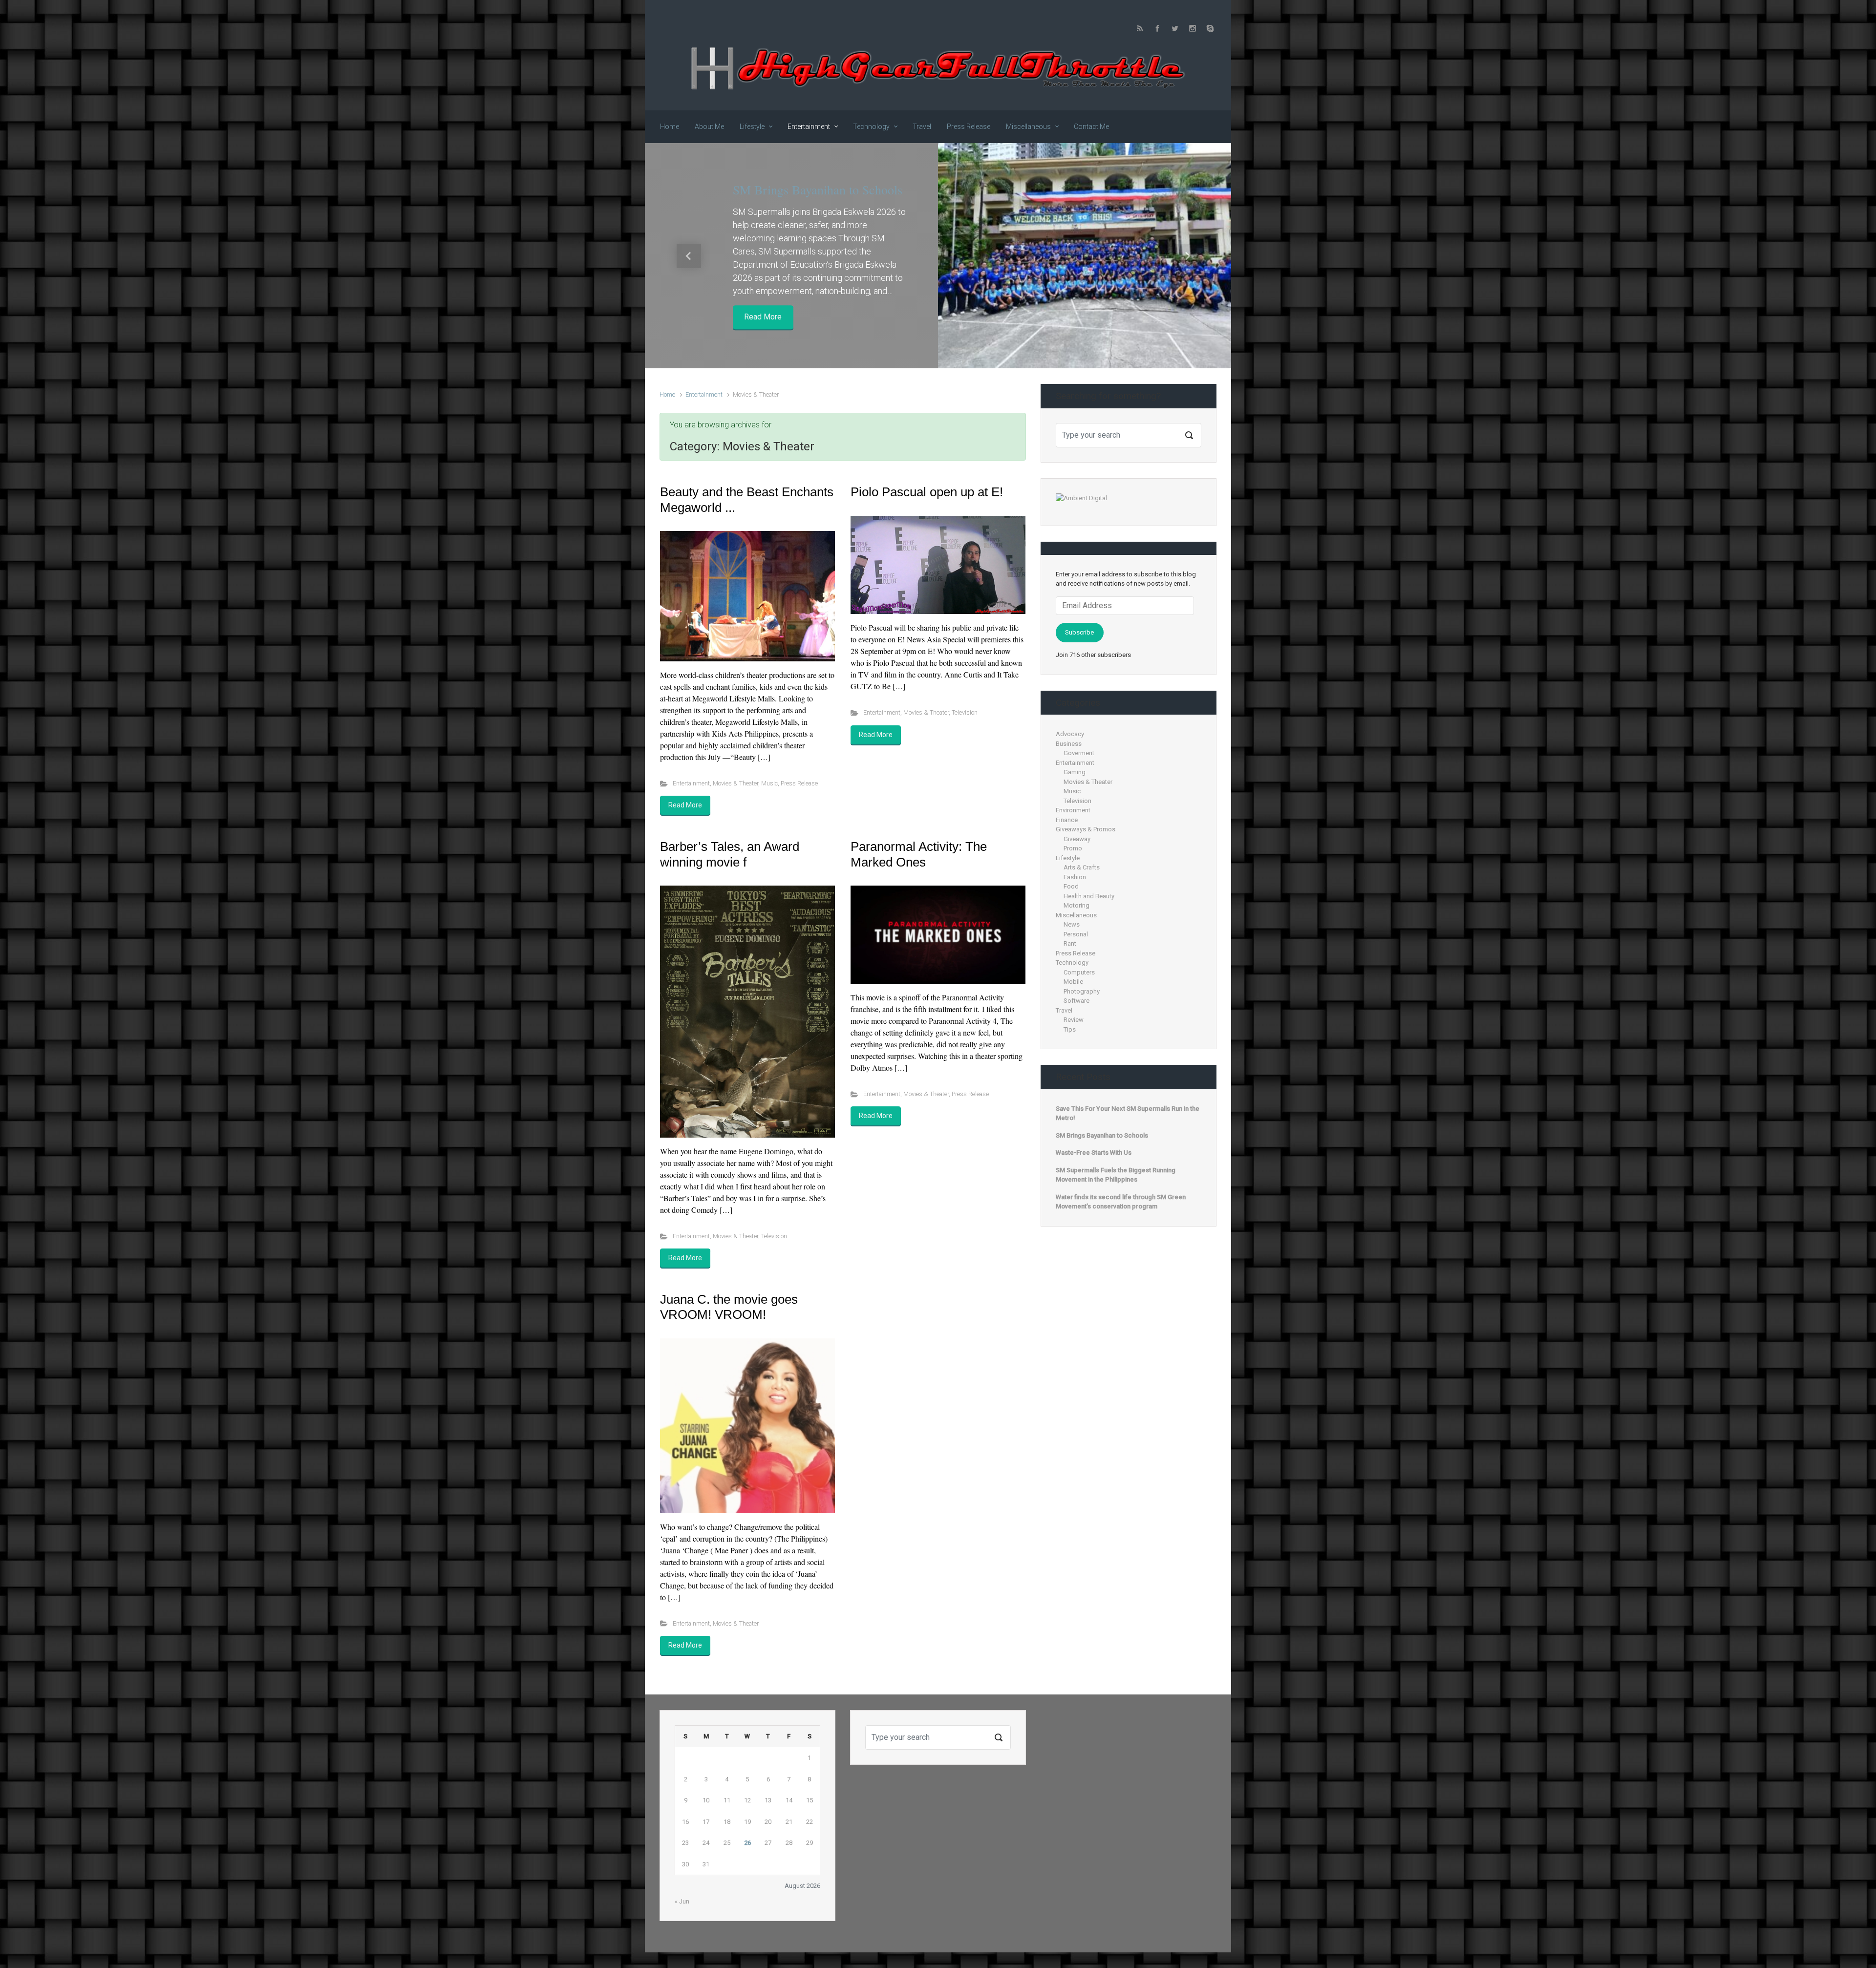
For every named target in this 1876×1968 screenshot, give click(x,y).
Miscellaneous (1076, 915)
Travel (1064, 1010)
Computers (1079, 972)
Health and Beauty (1089, 896)
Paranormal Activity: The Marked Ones (919, 854)
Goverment (1079, 753)
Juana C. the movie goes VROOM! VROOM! (729, 1307)
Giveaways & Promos (1086, 829)
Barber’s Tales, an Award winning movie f (730, 854)
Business (1069, 744)
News (1072, 924)
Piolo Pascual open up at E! (927, 492)
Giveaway (1077, 839)
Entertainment (704, 394)
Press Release (799, 783)
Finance (1067, 820)
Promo (1073, 848)
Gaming (1075, 772)
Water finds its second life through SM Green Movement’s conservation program (1121, 1202)
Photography (1082, 991)
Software (1077, 1001)
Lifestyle (1068, 858)
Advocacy (1070, 734)
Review (1074, 1020)
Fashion (1075, 877)
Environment (1073, 810)
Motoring (1077, 905)
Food (1071, 886)
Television (965, 712)
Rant (1070, 943)
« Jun (682, 1901)
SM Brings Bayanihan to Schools (818, 190)
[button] (689, 256)
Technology (1072, 963)
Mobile (1073, 982)
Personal (1076, 934)
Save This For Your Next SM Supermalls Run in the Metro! (1128, 1113)
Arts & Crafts (1082, 867)
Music (769, 783)
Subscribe (1079, 632)
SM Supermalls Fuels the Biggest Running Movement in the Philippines (1116, 1175)
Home (667, 394)
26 (747, 1843)
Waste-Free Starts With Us (1094, 1153)
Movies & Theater (735, 783)
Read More (763, 317)
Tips (1070, 1029)
